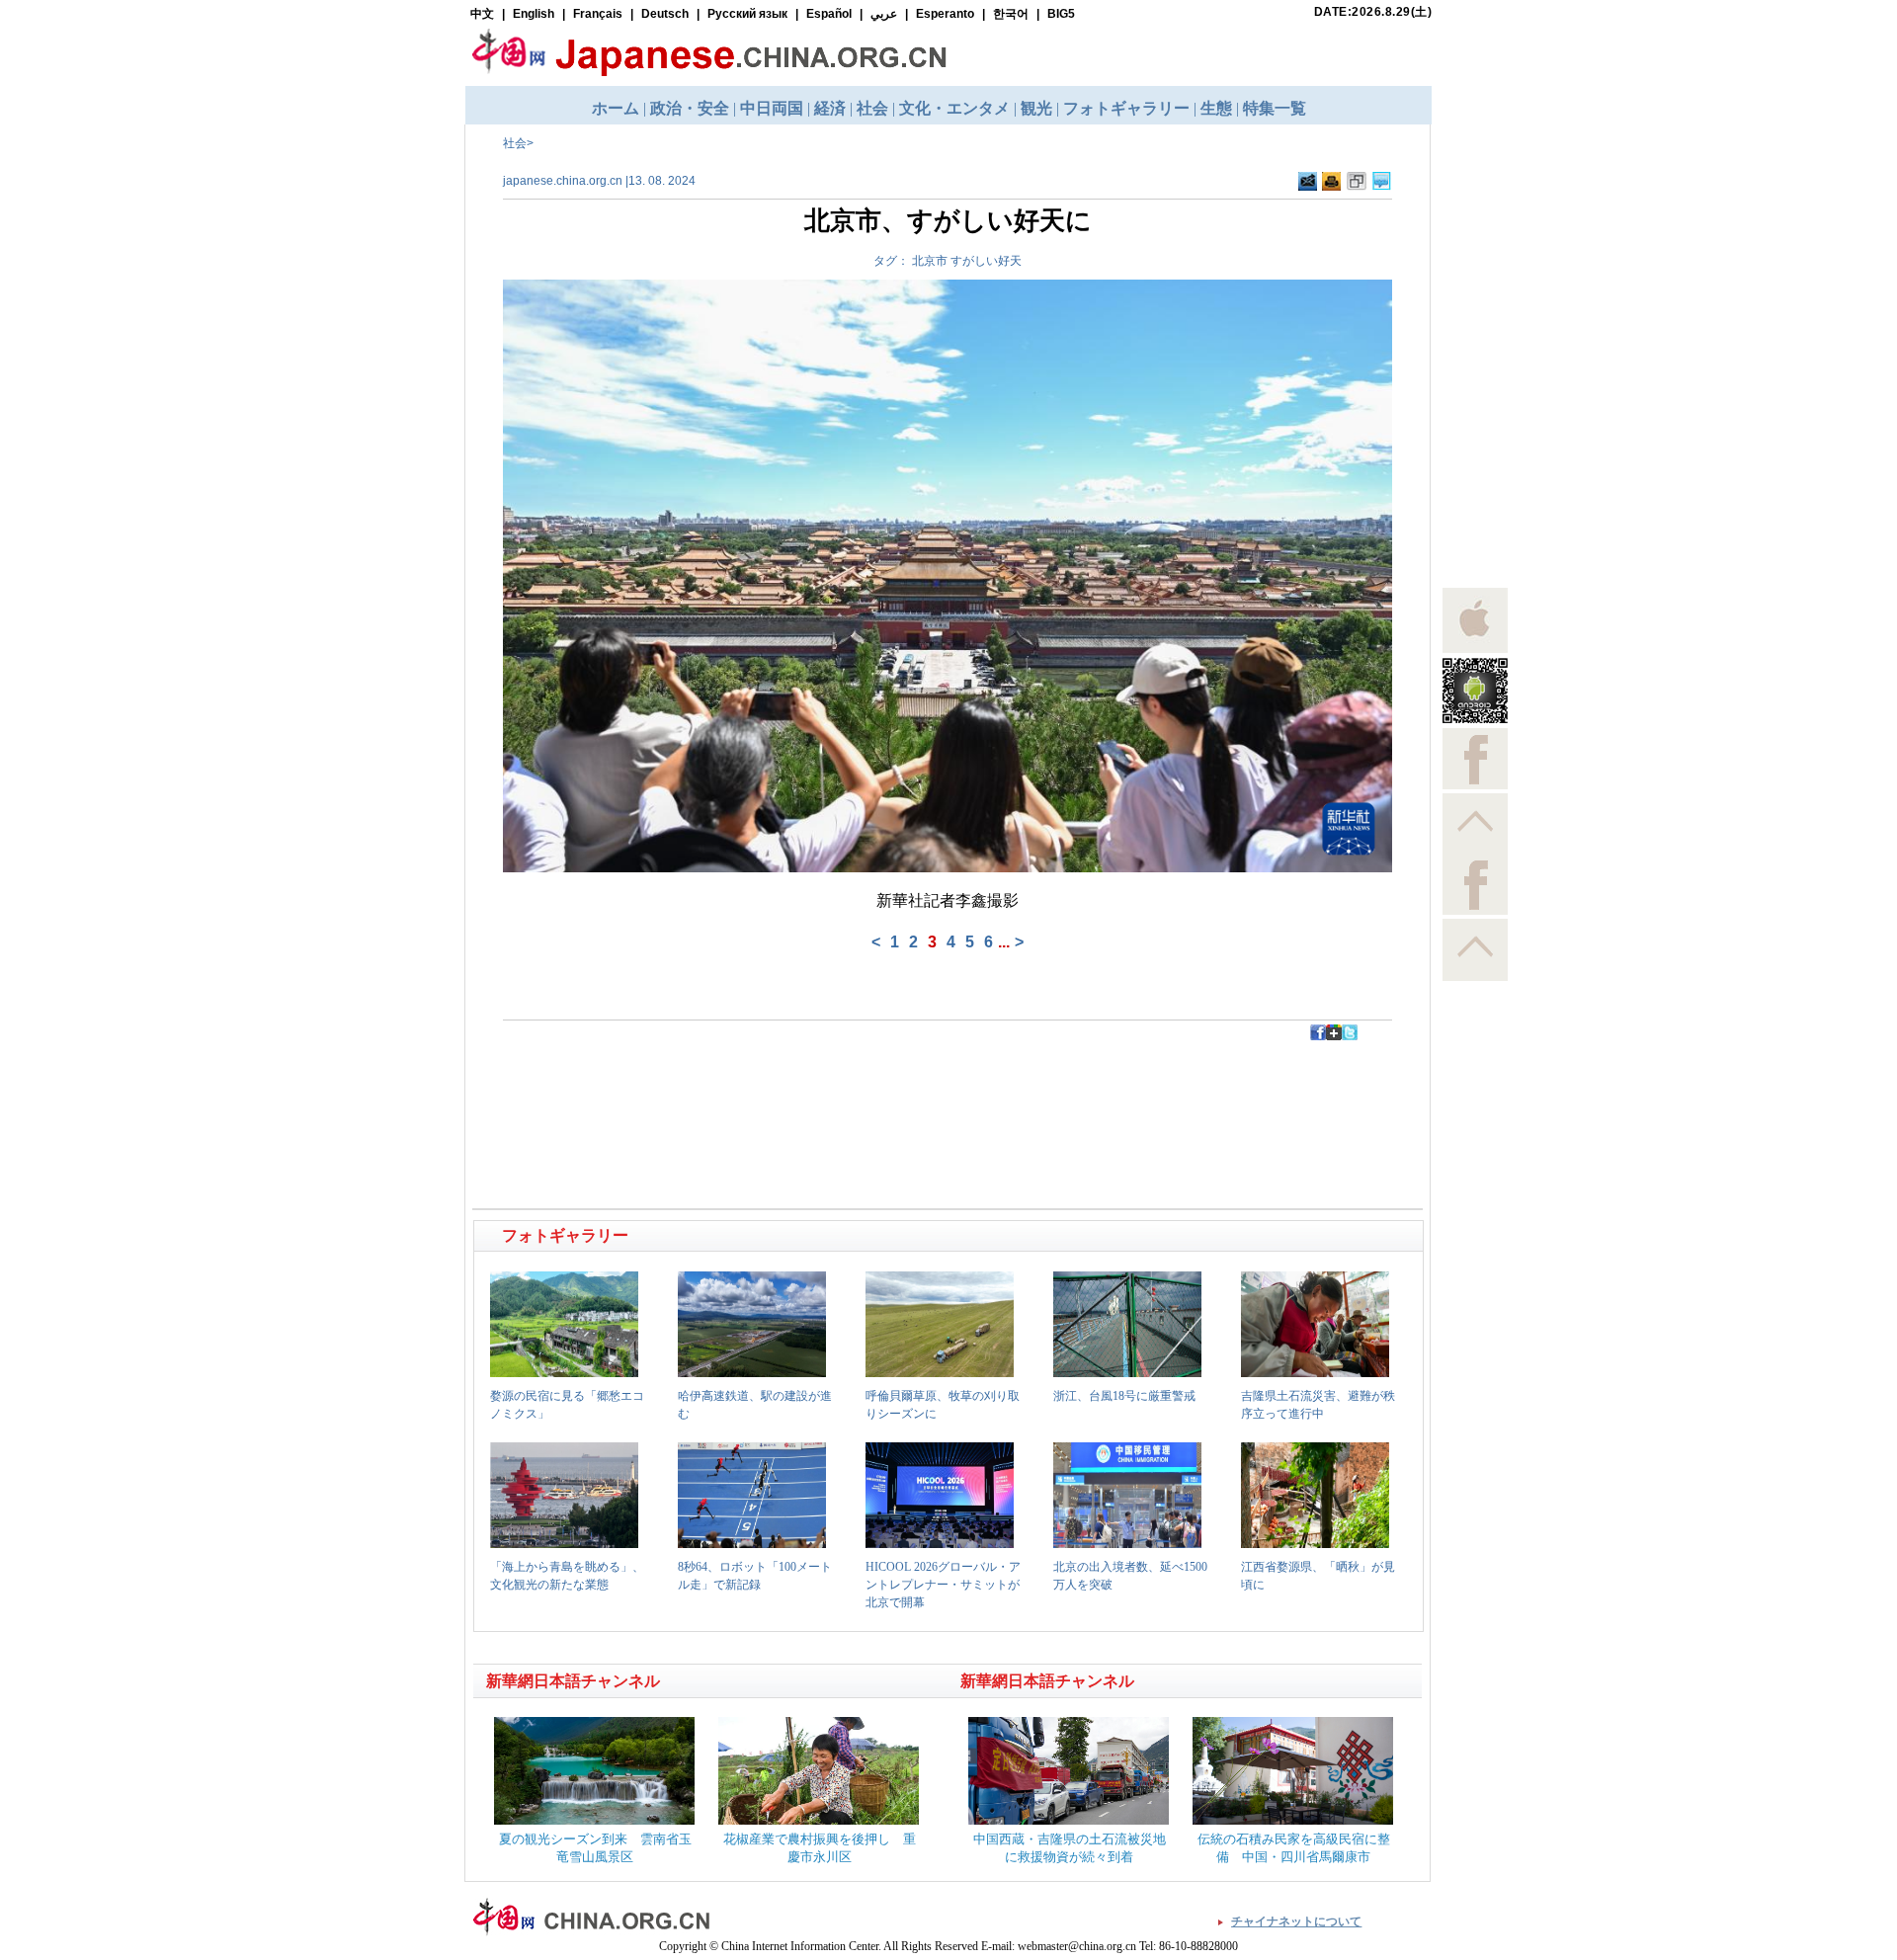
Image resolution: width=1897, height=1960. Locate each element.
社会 (515, 143)
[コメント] (1382, 182)
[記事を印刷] (1331, 182)
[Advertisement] (712, 1085)
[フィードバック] (1308, 182)
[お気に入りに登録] (1357, 182)
